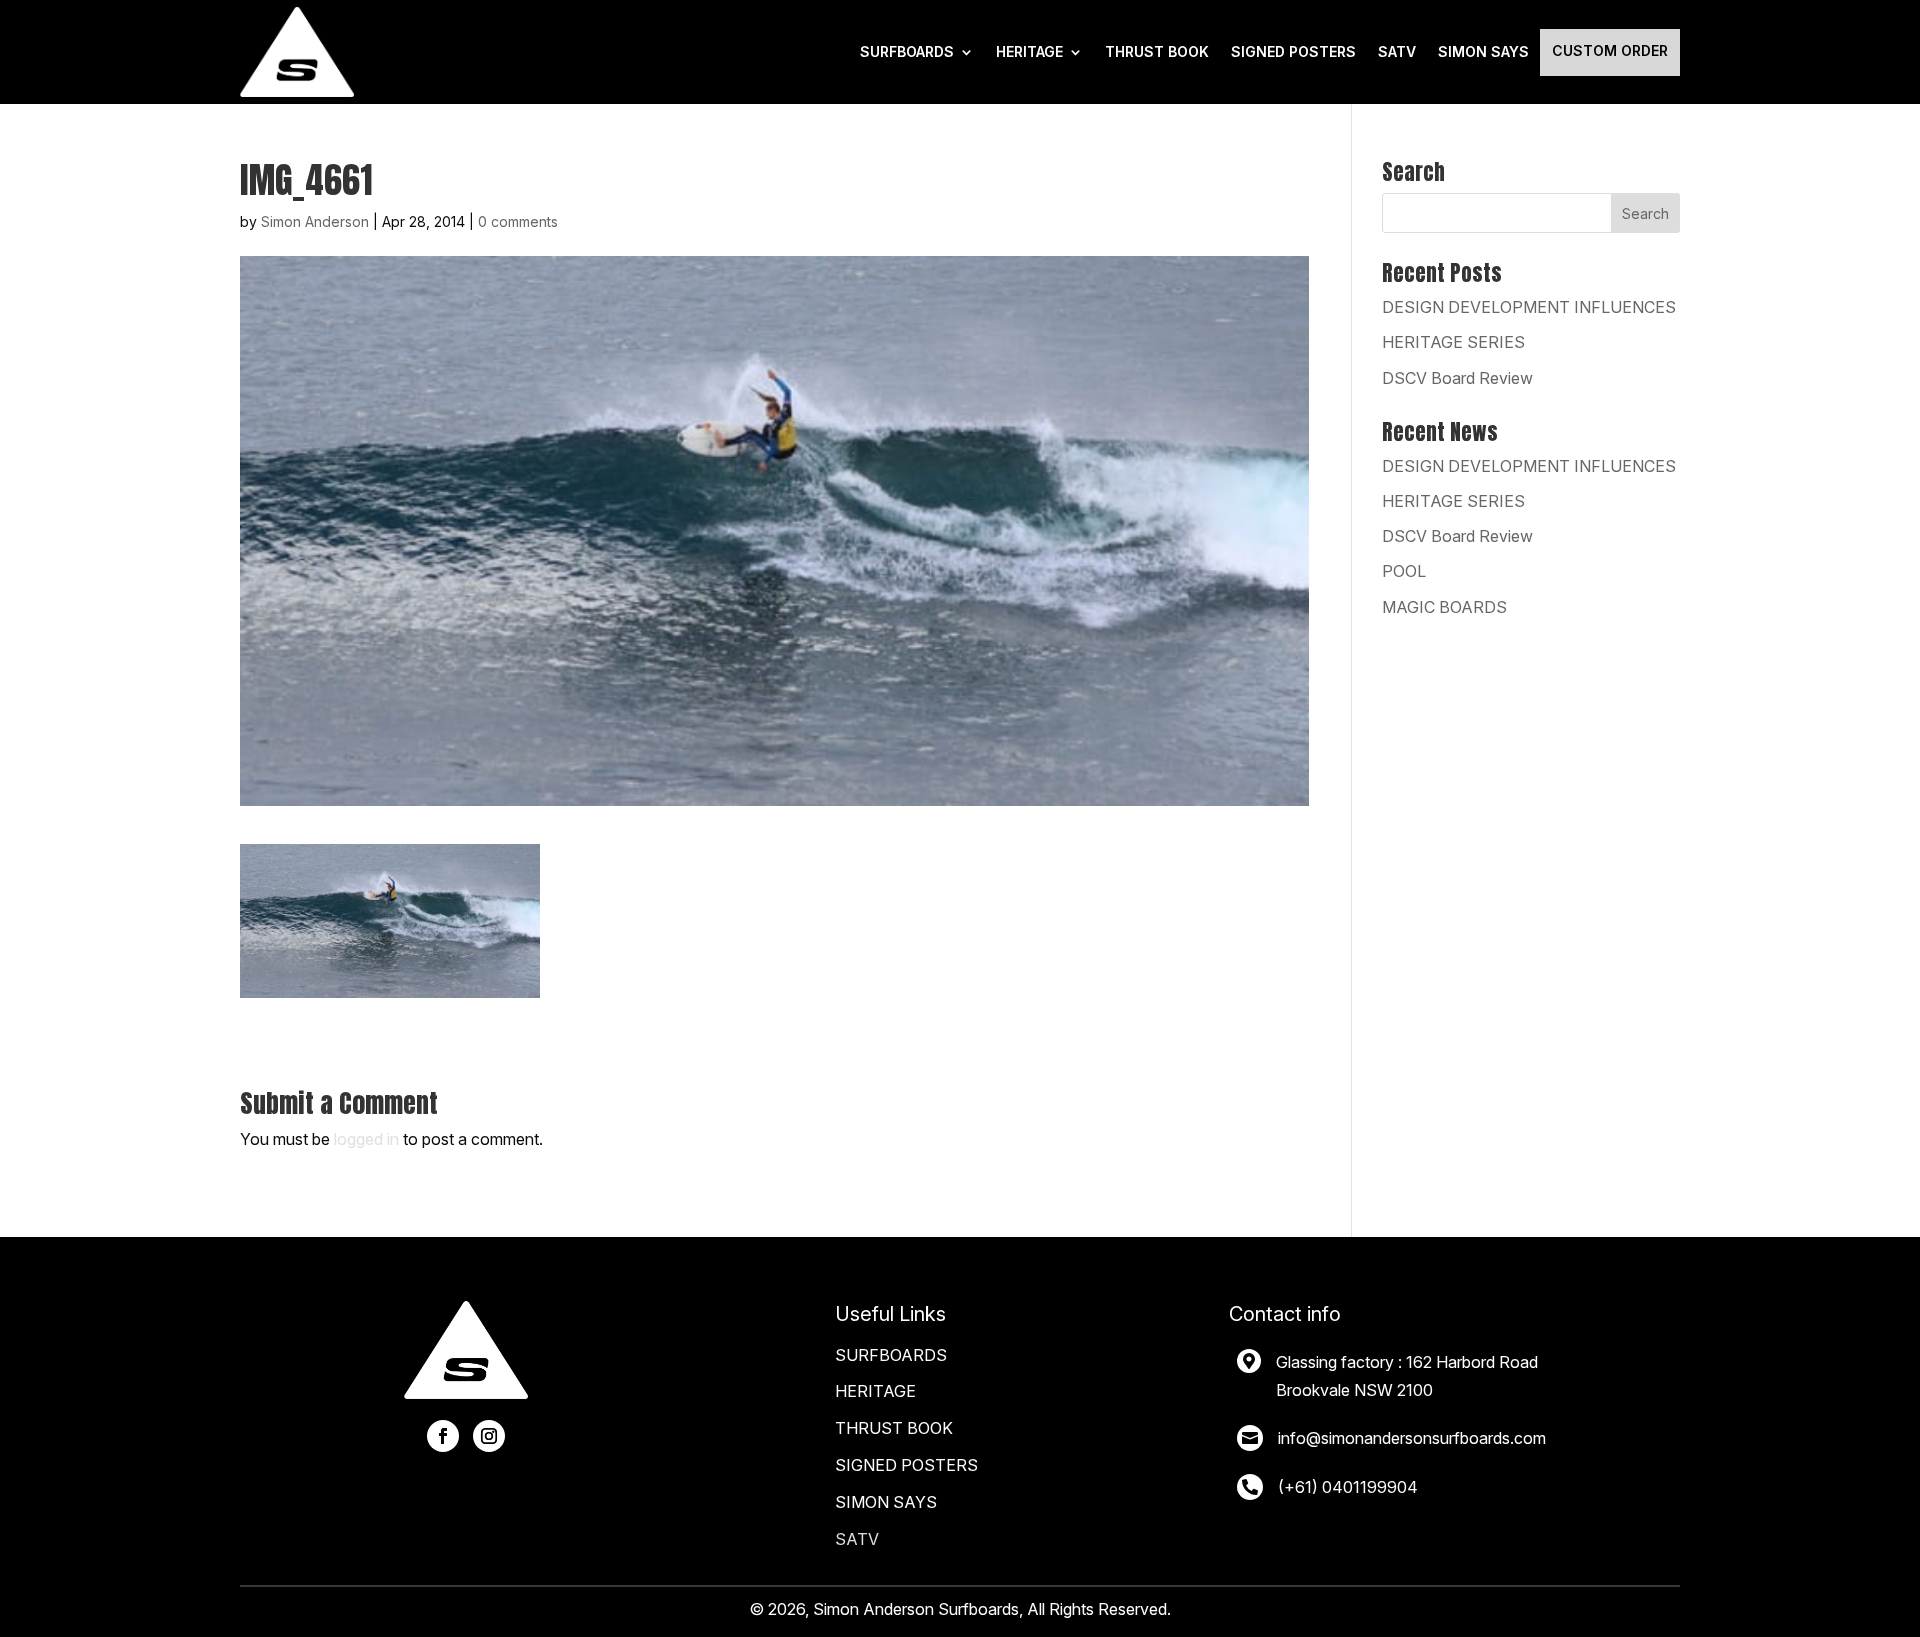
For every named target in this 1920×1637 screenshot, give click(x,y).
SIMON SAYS (886, 1502)
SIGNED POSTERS (1293, 51)
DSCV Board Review (1457, 378)
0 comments (518, 221)
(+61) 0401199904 (1348, 1487)
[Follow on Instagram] (489, 1436)
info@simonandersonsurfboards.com (1412, 1438)
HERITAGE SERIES (1453, 342)
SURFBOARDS (907, 51)
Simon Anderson (315, 221)
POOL (1404, 571)
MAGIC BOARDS (1444, 607)
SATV (1397, 51)
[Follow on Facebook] (443, 1436)
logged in (366, 1139)
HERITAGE (1029, 51)
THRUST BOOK (1157, 51)
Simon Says (1483, 51)
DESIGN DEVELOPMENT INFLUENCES (1529, 307)
